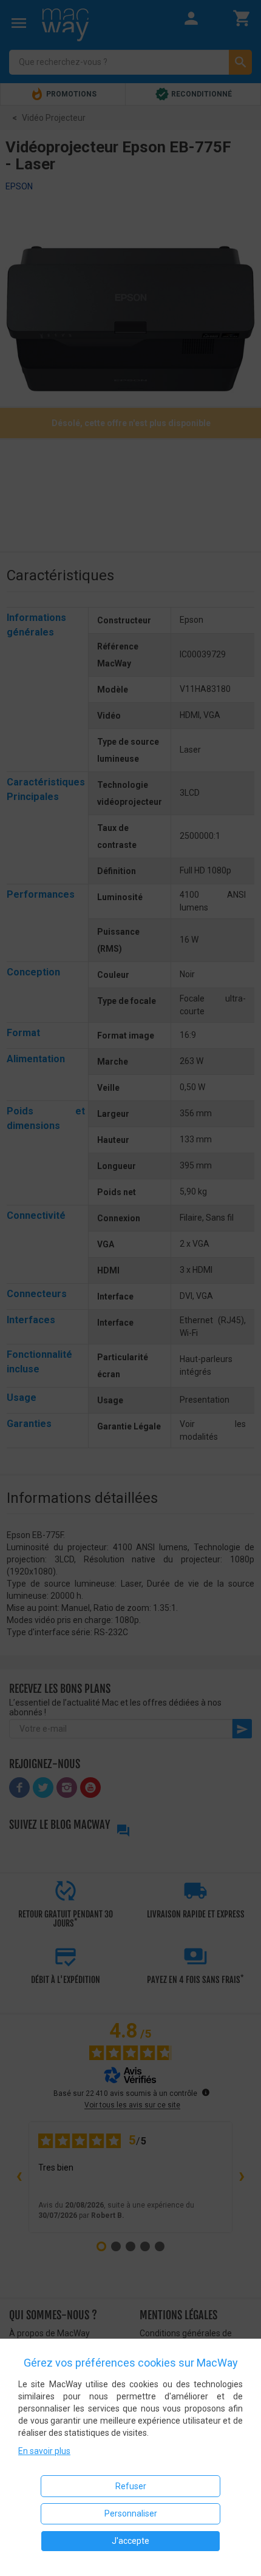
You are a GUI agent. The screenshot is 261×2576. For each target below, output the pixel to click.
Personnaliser (131, 2513)
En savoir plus (44, 2451)
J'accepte (130, 2541)
